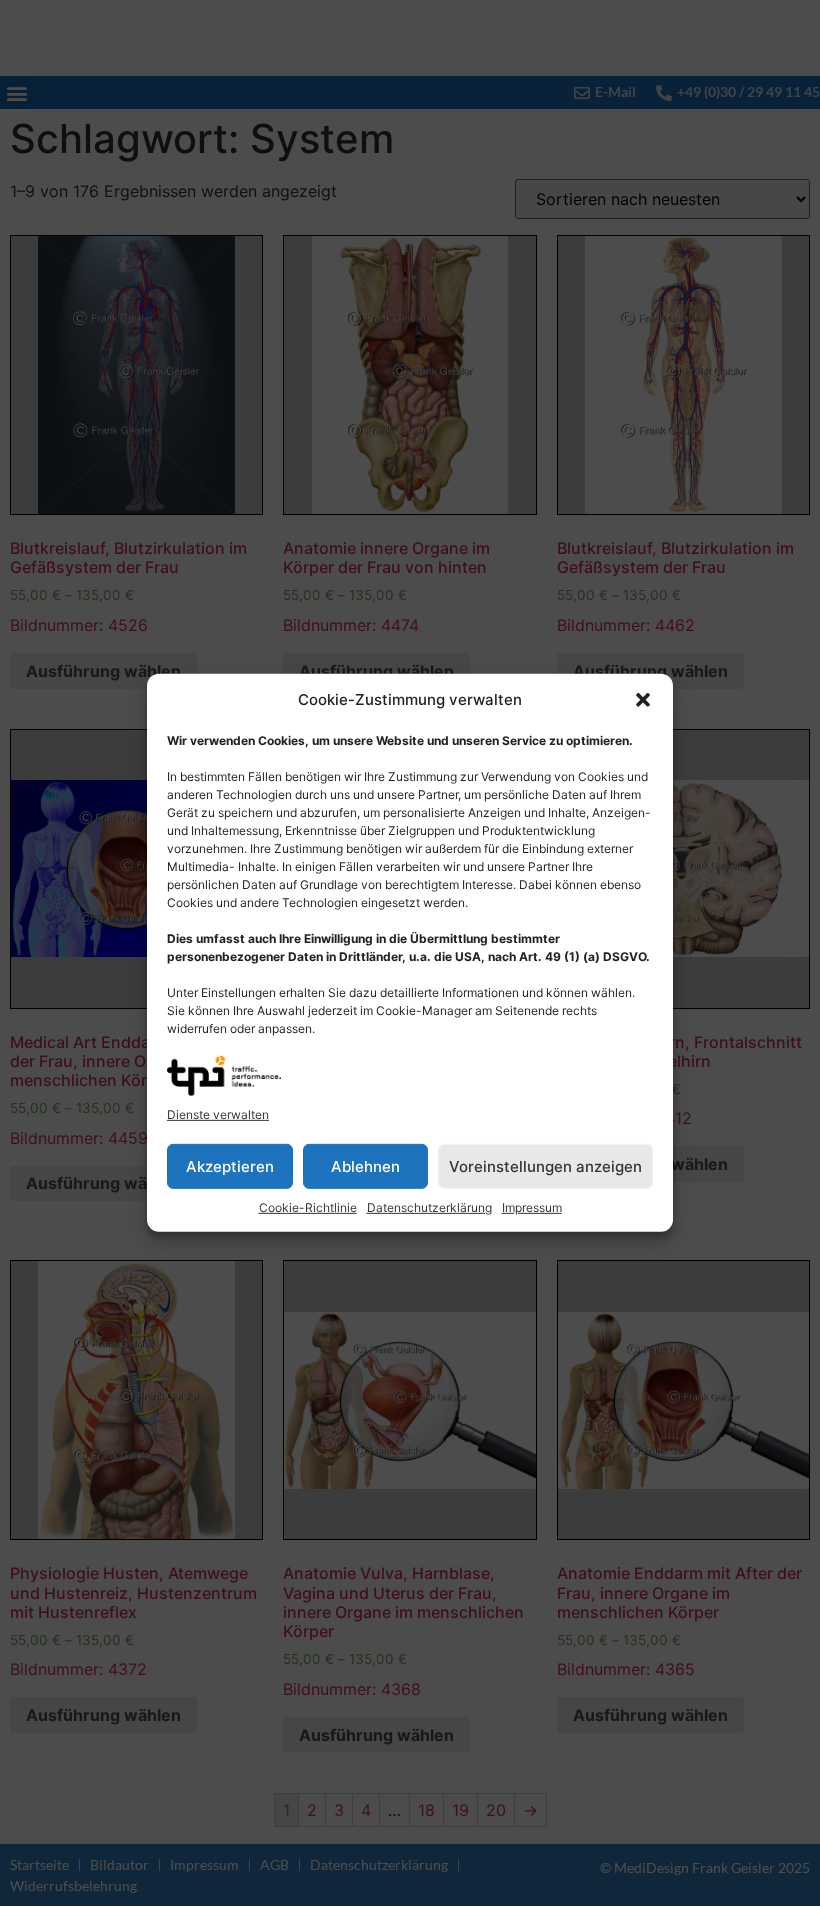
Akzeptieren (230, 1166)
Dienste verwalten (218, 1114)
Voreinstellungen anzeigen (545, 1166)
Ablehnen (365, 1166)
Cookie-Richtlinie (308, 1207)
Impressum (532, 1207)
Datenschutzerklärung (429, 1207)
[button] (643, 700)
